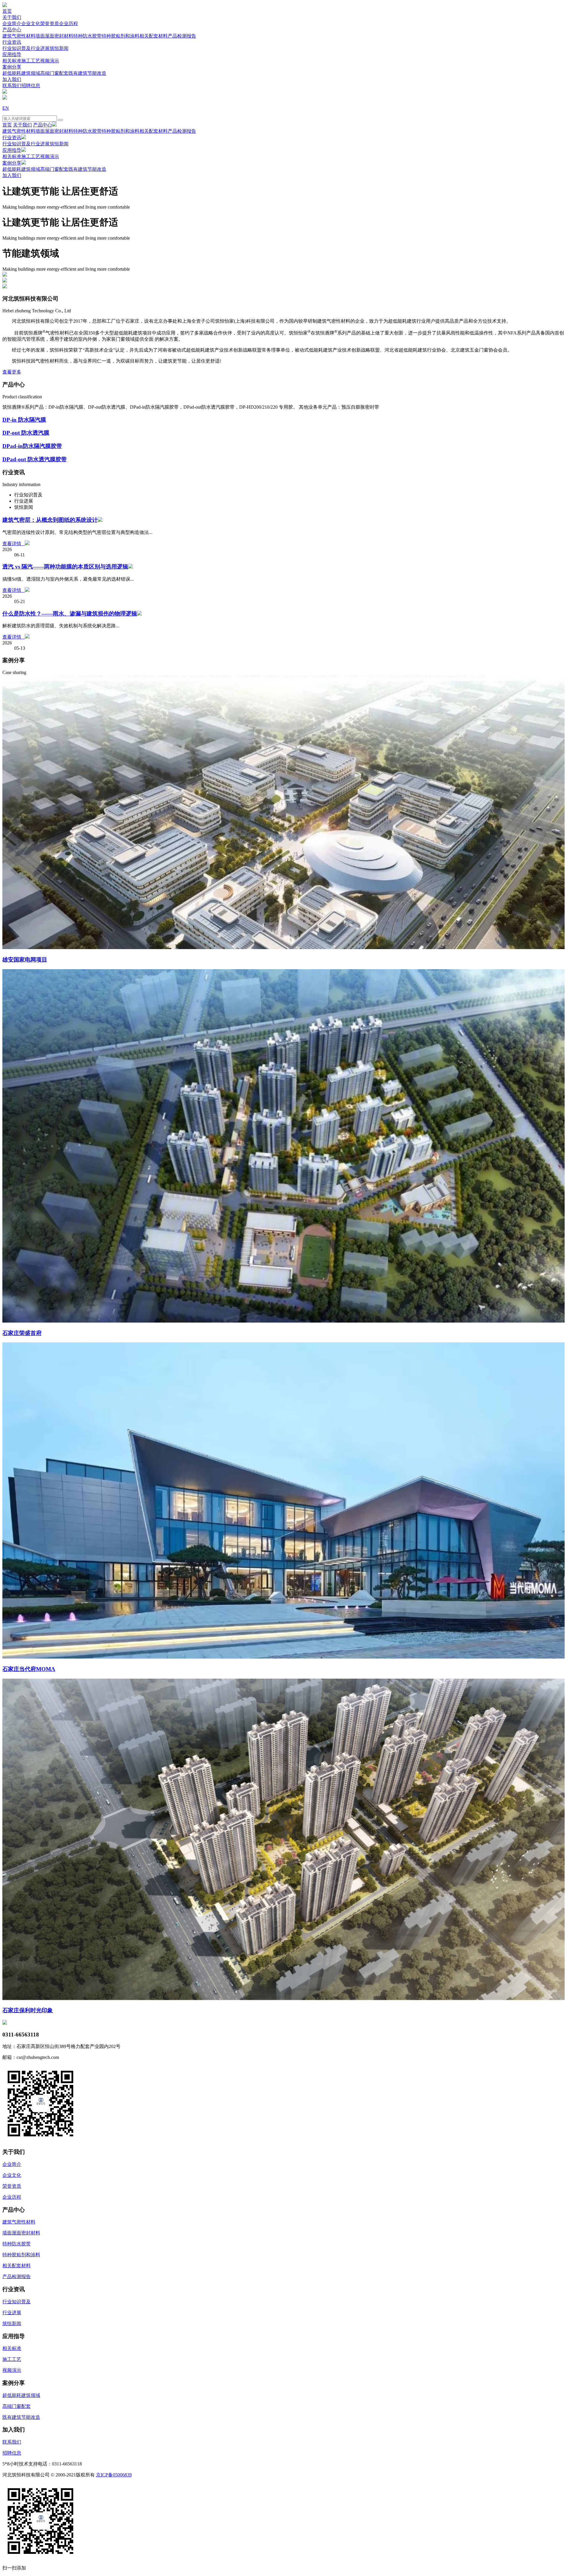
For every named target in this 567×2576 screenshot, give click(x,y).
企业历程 (69, 23)
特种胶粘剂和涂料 (120, 36)
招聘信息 (31, 86)
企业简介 (12, 23)
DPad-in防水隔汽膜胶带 (32, 446)
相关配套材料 (154, 36)
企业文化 (31, 23)
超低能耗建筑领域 (21, 73)
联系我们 (12, 86)
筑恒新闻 (59, 48)
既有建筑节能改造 (87, 73)
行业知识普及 (17, 48)
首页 (7, 11)
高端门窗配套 (54, 73)
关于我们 (12, 17)
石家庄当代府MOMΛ (29, 1669)
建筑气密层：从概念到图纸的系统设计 (50, 520)
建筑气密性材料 (19, 36)
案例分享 (12, 67)
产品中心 (12, 30)
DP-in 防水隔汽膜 (24, 420)
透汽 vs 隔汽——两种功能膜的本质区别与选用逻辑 (65, 567)
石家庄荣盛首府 (22, 1333)
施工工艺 (31, 61)
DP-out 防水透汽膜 (26, 433)
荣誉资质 (50, 23)
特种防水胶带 (87, 36)
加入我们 (12, 79)
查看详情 (14, 544)
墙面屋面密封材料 (54, 36)
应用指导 (12, 55)
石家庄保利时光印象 (28, 2010)
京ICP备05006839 (114, 2475)
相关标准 (12, 61)
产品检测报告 (182, 36)
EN (6, 108)
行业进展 (40, 48)
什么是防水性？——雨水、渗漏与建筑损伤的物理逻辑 (70, 614)
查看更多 (12, 372)
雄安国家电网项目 (25, 960)
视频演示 (50, 61)
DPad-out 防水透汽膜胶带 (35, 459)
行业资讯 (12, 42)
